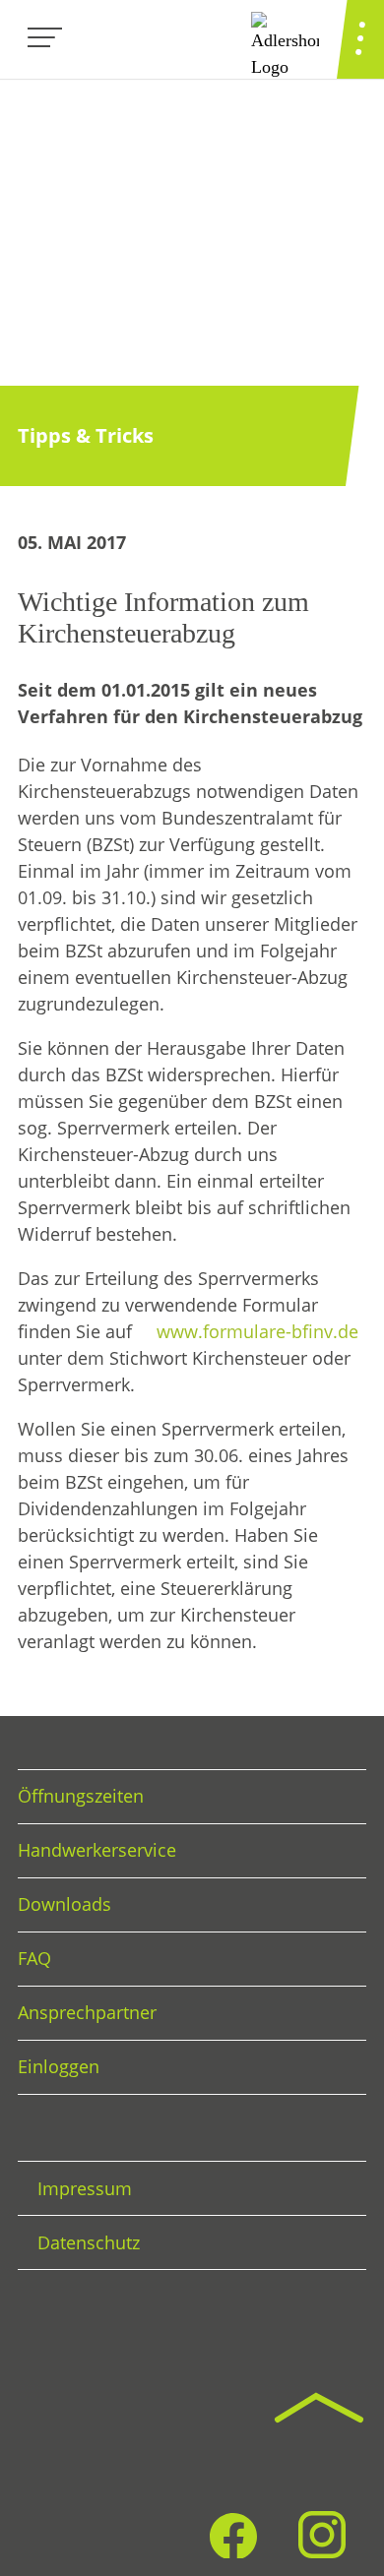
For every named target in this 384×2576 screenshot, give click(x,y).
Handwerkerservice (97, 1850)
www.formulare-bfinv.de (257, 1331)
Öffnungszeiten (81, 1796)
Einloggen (59, 2066)
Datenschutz (89, 2242)
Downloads (64, 1904)
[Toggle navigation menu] (45, 39)
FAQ (34, 1958)
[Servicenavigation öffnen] (360, 39)
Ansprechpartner (87, 2012)
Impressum (85, 2188)
